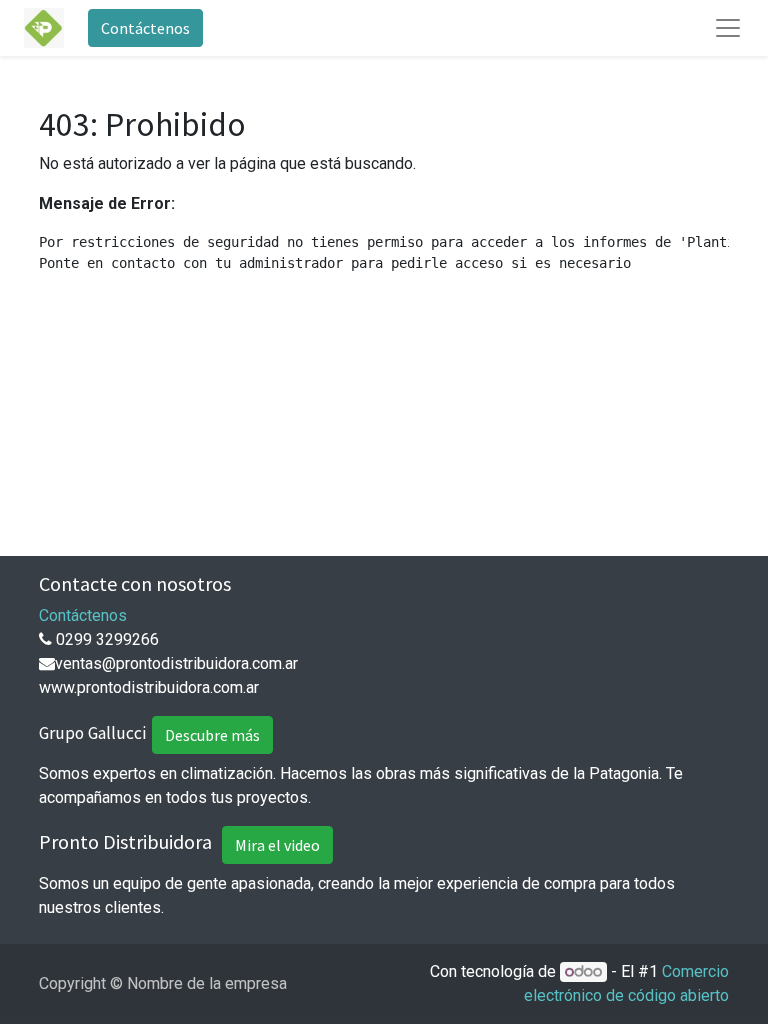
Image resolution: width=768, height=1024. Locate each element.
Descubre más (212, 735)
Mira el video (277, 845)
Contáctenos (145, 28)
